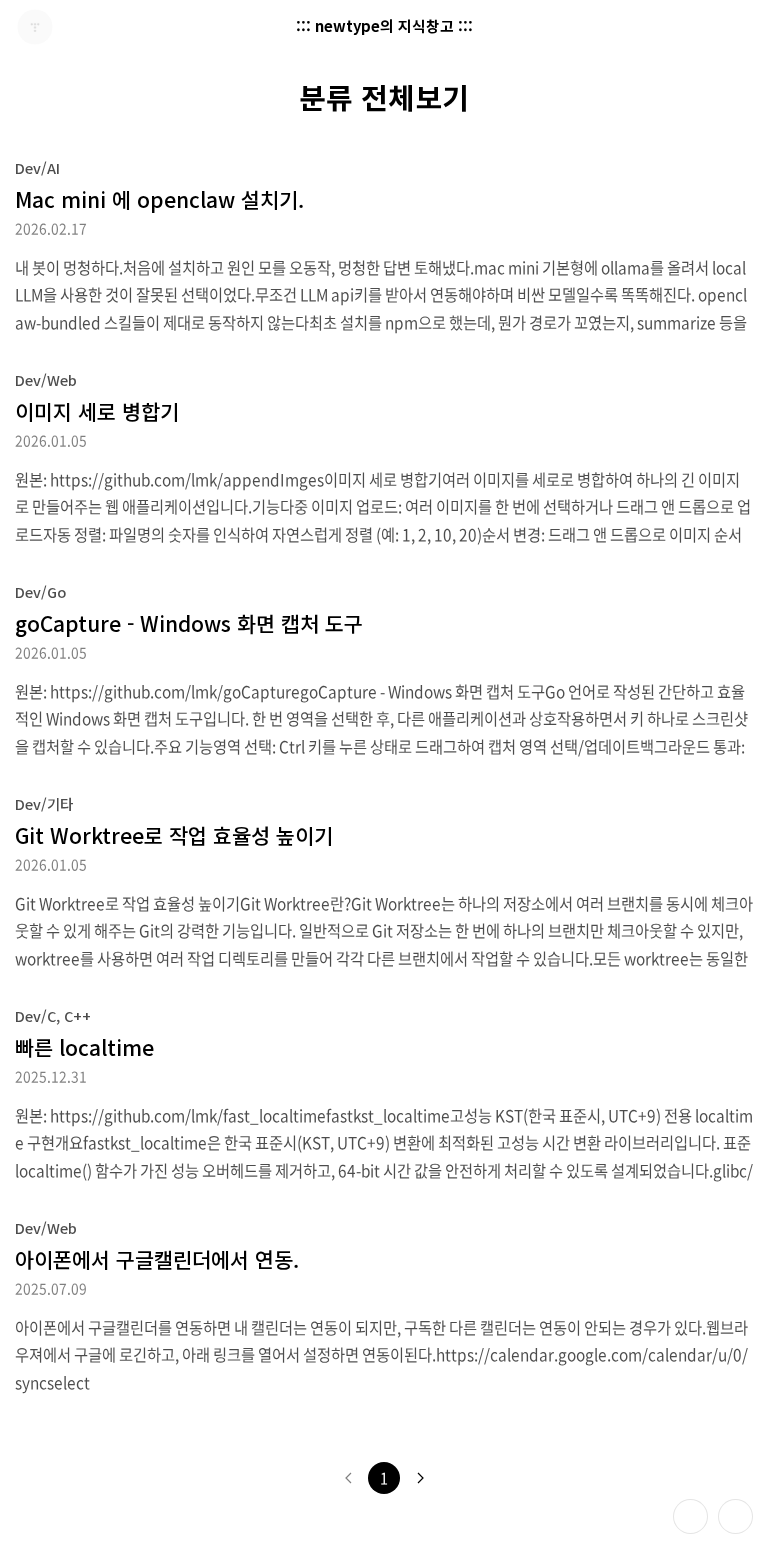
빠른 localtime (84, 1047)
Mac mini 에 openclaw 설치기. (159, 199)
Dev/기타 (44, 803)
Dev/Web (46, 379)
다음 (420, 1478)
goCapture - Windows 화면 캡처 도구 (189, 623)
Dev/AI (37, 167)
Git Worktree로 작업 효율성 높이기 (174, 835)
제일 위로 (735, 1516)
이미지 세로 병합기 (97, 411)
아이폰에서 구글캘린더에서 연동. (157, 1259)
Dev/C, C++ (53, 1015)
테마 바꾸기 (690, 1516)
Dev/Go (40, 591)
